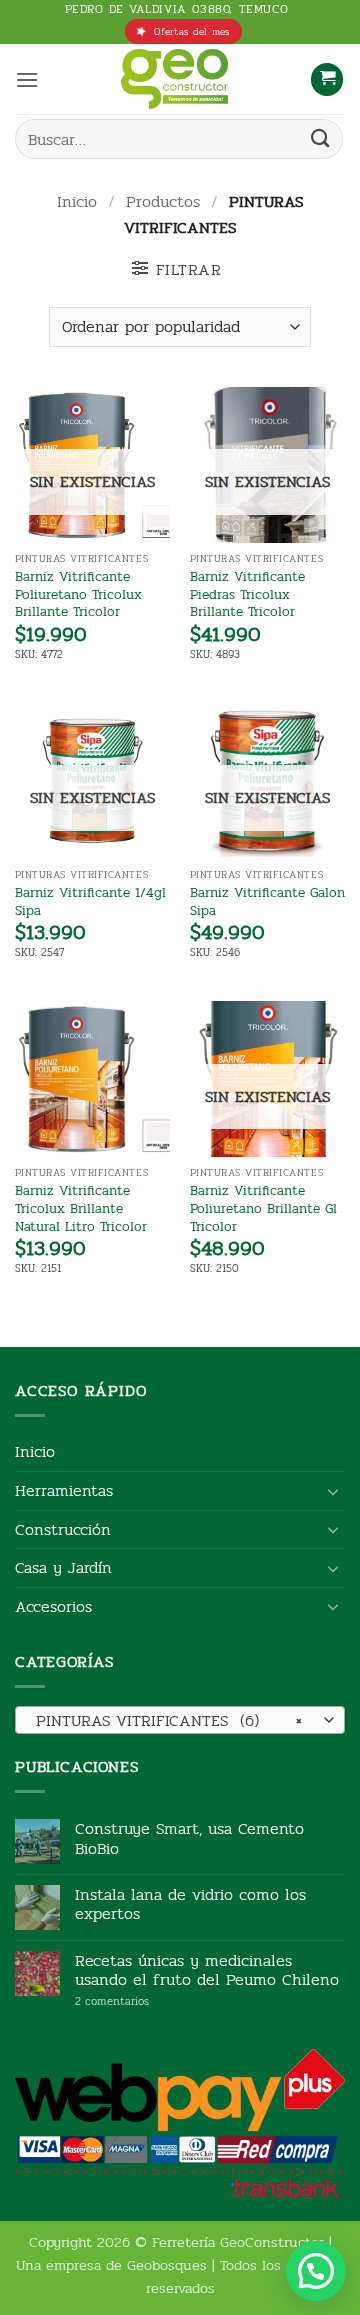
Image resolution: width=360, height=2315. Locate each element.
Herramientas (64, 1490)
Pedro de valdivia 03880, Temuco (177, 9)
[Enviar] (321, 139)
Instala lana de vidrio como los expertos (190, 1904)
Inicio (77, 201)
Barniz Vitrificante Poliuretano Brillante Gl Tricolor (263, 1208)
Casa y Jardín (63, 1567)
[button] (27, 79)
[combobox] (180, 1720)
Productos (163, 201)
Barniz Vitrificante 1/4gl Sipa (90, 901)
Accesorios (53, 1606)
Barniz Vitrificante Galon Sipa (267, 901)
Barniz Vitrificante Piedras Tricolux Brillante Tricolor (247, 594)
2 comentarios (142, 2001)
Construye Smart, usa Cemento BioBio (189, 1838)
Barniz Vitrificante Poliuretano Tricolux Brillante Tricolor (78, 594)
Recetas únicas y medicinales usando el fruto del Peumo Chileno (207, 1970)
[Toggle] (333, 1491)
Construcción (63, 1529)
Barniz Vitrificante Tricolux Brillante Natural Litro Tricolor (81, 1208)
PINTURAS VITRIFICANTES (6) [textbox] (169, 1720)
